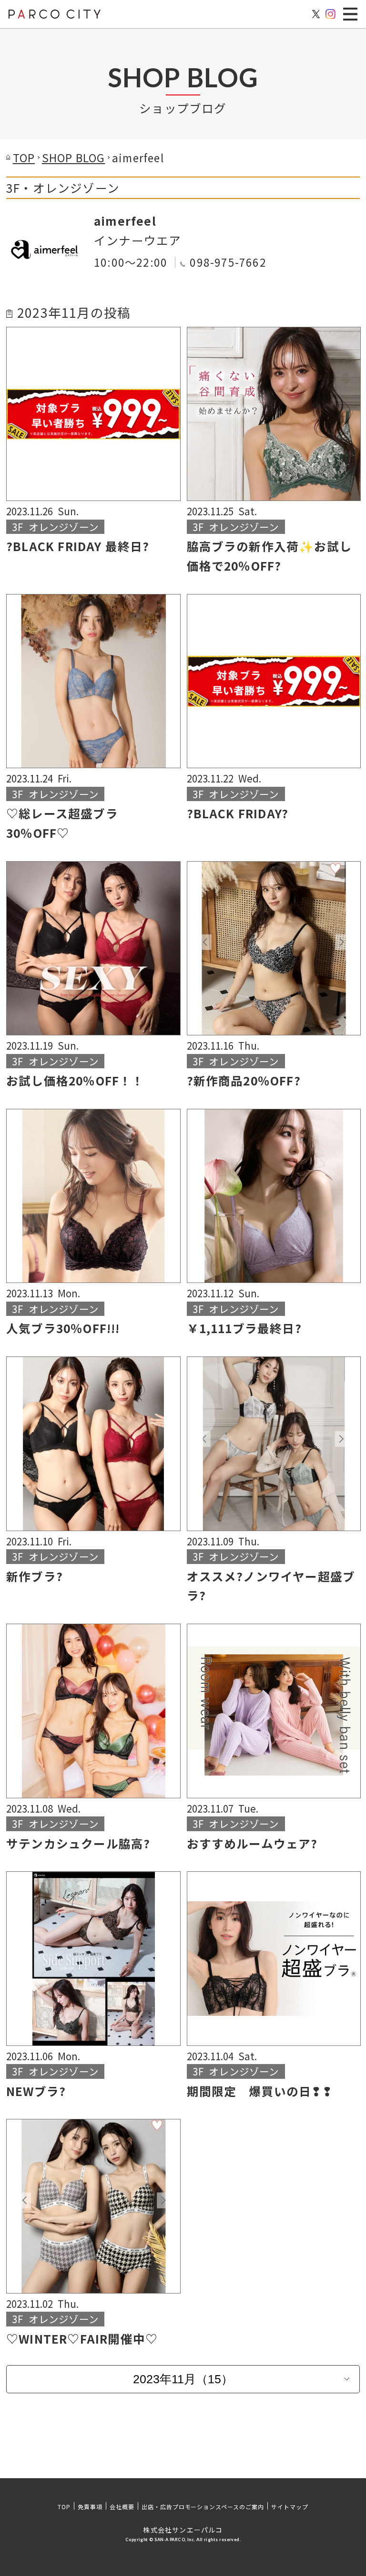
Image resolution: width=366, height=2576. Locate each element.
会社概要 (122, 2507)
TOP (64, 2507)
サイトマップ (290, 2507)
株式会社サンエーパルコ (183, 2530)
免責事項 (90, 2507)
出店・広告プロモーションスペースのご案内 (203, 2507)
